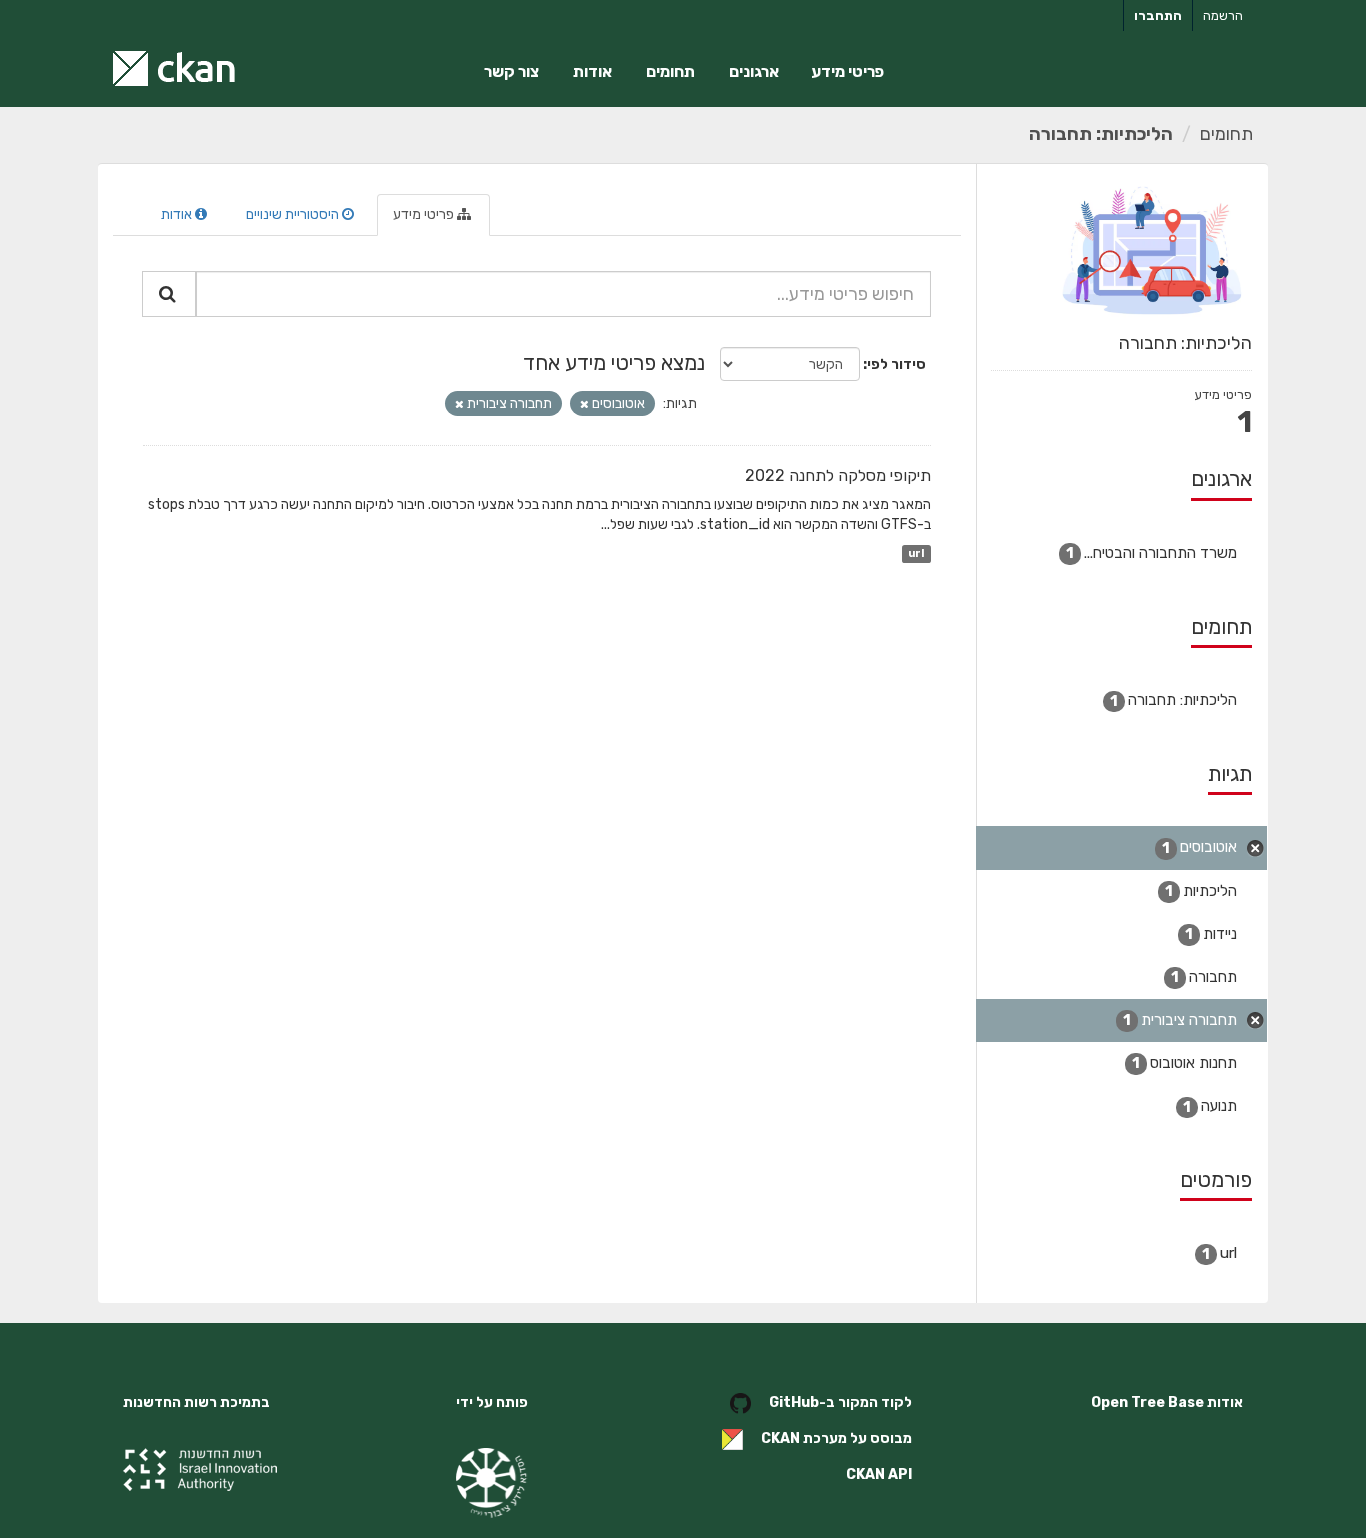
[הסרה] (584, 404)
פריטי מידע (847, 71)
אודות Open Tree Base (1167, 1402)
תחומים (670, 71)
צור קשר (511, 71)
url (916, 553)
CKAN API (879, 1474)
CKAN (780, 1438)
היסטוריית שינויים (294, 214)
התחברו (1158, 15)
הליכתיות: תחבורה (1101, 134)
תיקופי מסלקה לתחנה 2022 (838, 475)
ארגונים (754, 71)
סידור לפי (896, 364)
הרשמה (1223, 15)
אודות (592, 71)
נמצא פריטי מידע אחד (614, 362)
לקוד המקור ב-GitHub (840, 1402)
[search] (169, 294)
